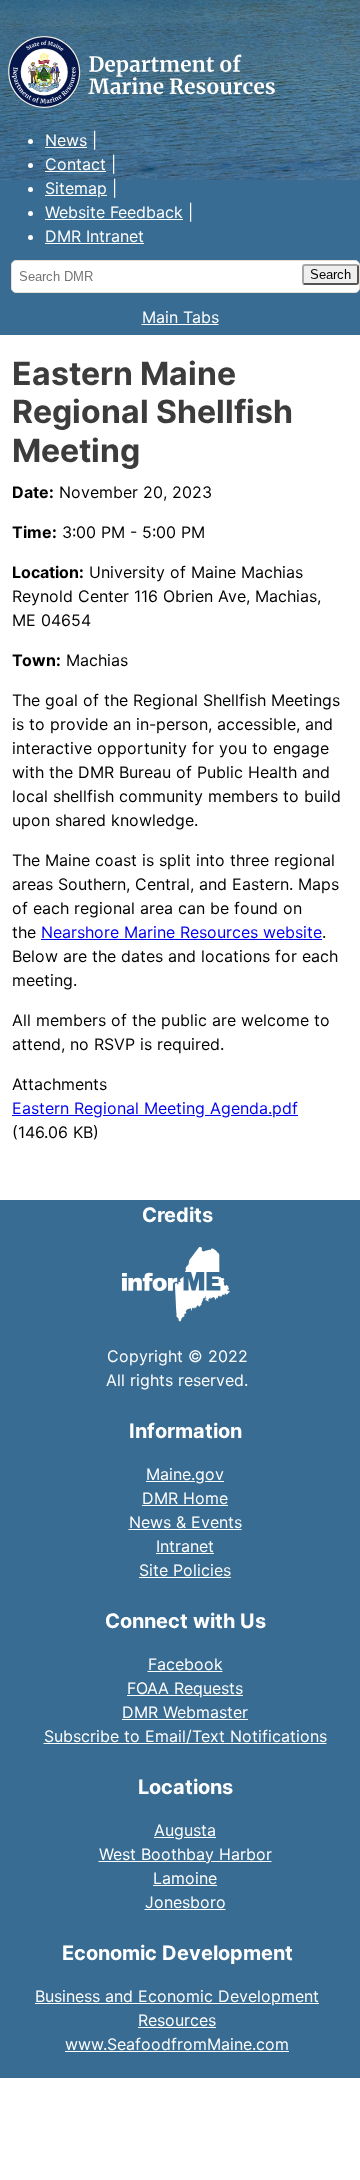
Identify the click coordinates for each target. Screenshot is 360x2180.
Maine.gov (185, 1474)
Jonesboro (185, 1902)
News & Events (185, 1522)
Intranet (185, 1546)
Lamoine (185, 1878)
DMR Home (185, 1498)
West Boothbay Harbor (185, 1854)
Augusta (185, 1830)
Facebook (185, 1664)
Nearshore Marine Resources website (181, 932)
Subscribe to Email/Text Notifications (185, 1736)
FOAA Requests (185, 1688)
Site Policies (185, 1570)
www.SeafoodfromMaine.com (177, 2044)
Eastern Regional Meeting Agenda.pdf (155, 1108)
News (66, 140)
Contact (75, 164)
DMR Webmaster (185, 1712)
